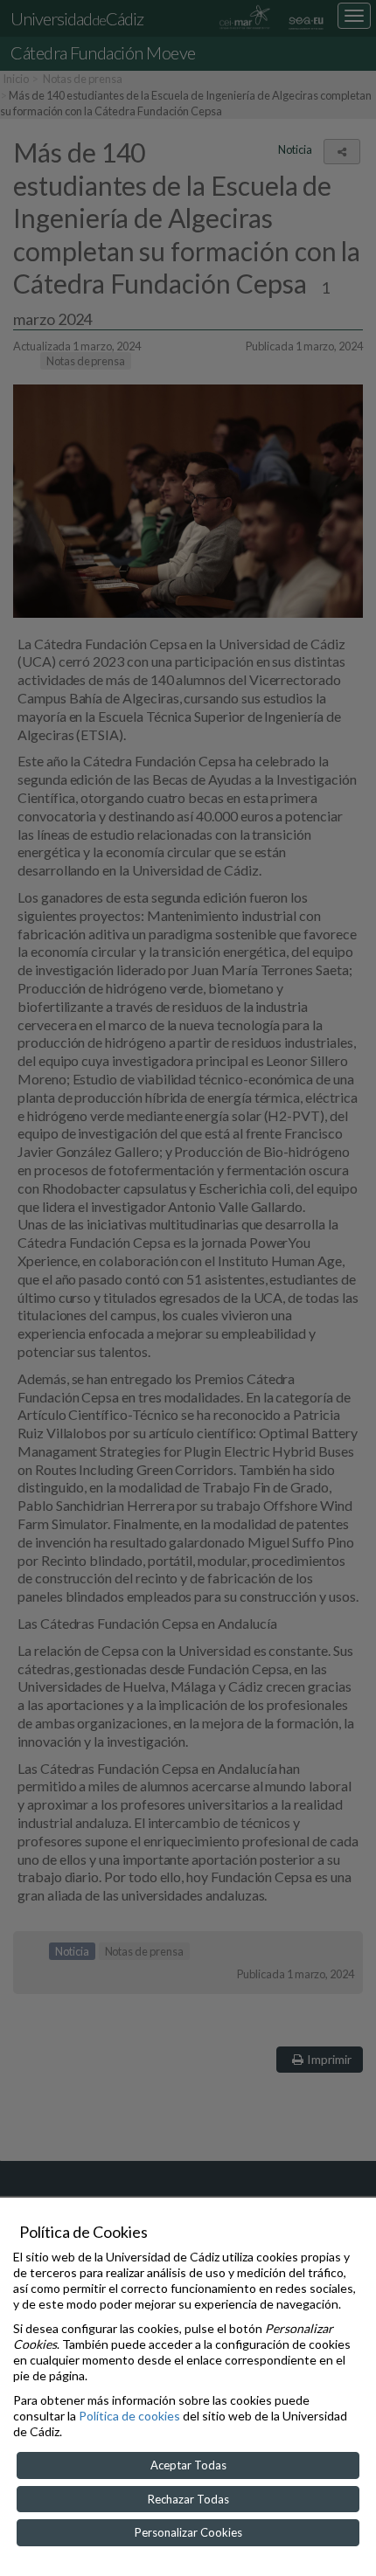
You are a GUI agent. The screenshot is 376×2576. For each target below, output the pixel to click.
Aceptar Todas (188, 2465)
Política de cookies (129, 2416)
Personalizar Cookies (188, 2532)
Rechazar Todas (188, 2499)
